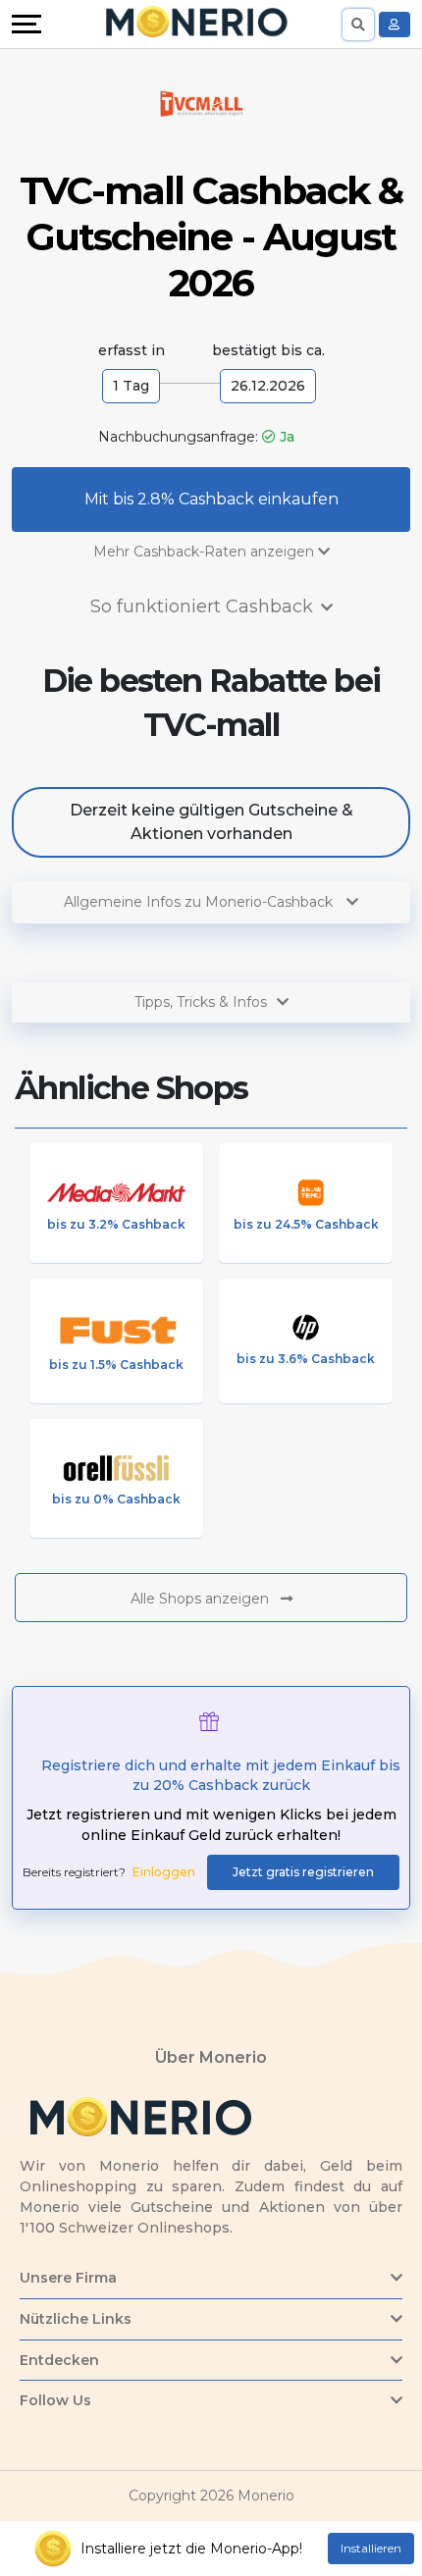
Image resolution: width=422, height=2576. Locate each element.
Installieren (371, 2548)
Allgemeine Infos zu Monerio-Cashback (200, 902)
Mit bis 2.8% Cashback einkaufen (211, 499)
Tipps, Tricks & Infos (201, 1002)
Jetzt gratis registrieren (303, 1872)
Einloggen (164, 1872)
